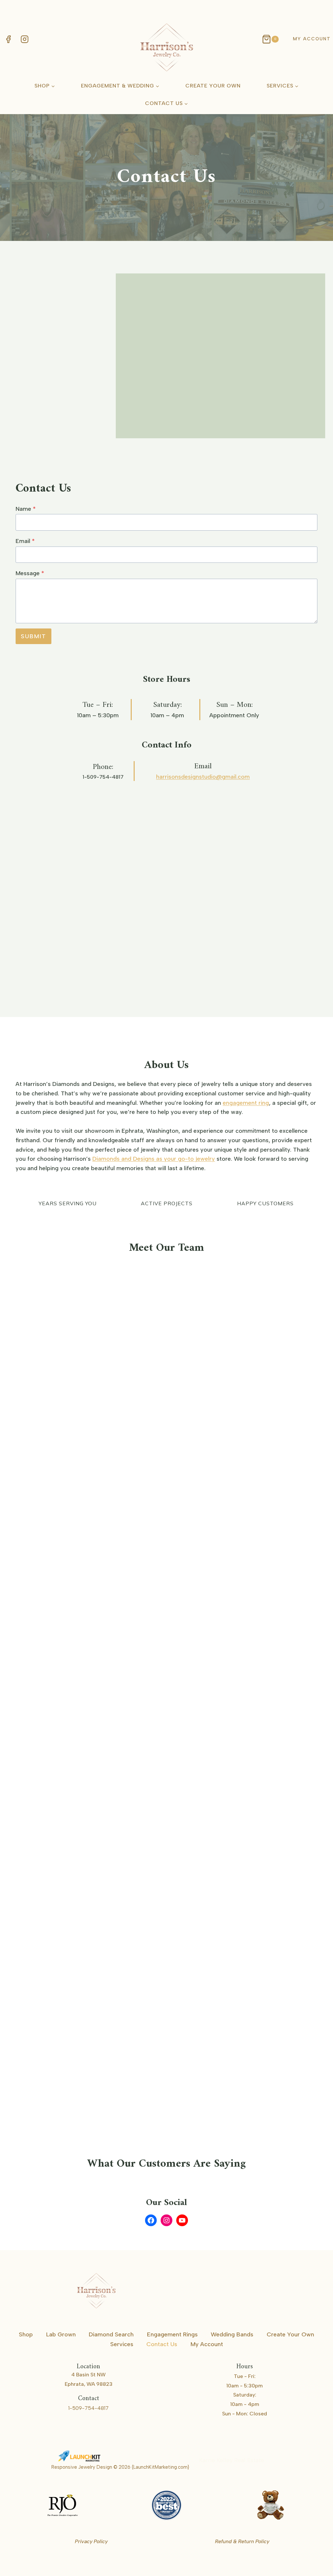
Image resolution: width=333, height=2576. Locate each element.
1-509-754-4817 (103, 777)
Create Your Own (213, 86)
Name (26, 509)
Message (30, 573)
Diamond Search (111, 2334)
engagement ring (246, 1103)
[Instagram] (24, 39)
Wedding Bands (232, 2334)
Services (122, 2344)
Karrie (274, 2460)
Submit (33, 636)
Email (25, 541)
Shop (26, 2334)
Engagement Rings (172, 2334)
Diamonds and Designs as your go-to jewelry (154, 1159)
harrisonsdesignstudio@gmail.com (203, 777)
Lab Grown (61, 2334)
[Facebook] (8, 39)
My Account (312, 39)
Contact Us (162, 2344)
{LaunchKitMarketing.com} (160, 2467)
